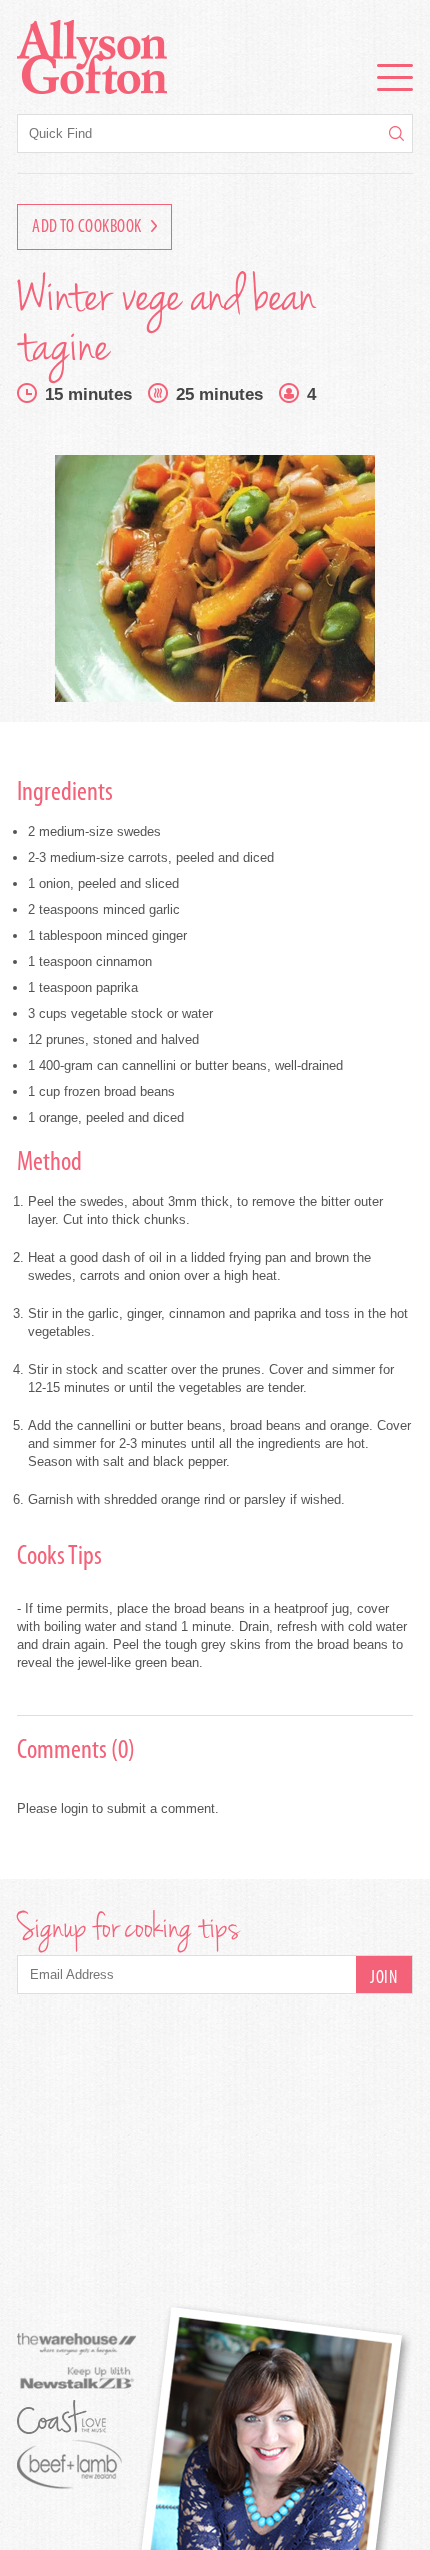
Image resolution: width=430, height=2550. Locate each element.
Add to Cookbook (88, 228)
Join (383, 1979)
